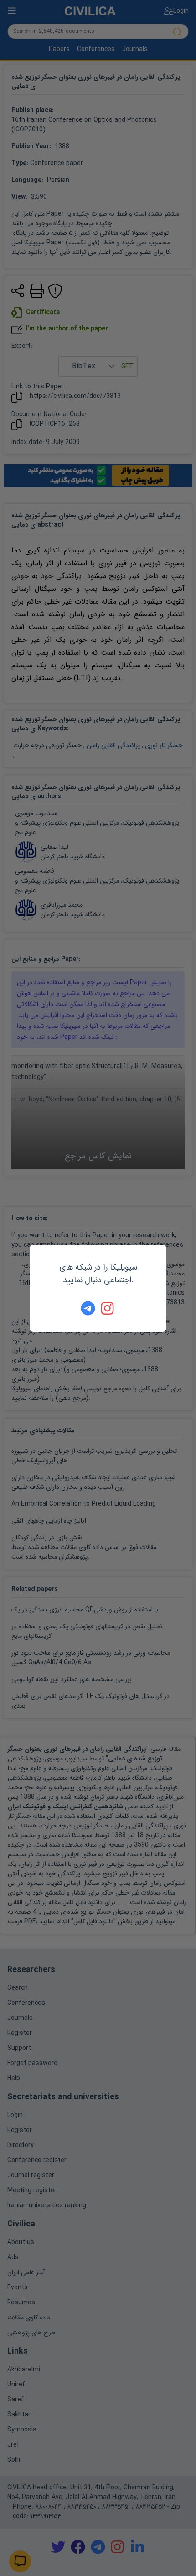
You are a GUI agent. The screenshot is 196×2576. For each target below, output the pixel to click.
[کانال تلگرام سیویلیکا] (88, 1308)
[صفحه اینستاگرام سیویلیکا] (108, 1308)
